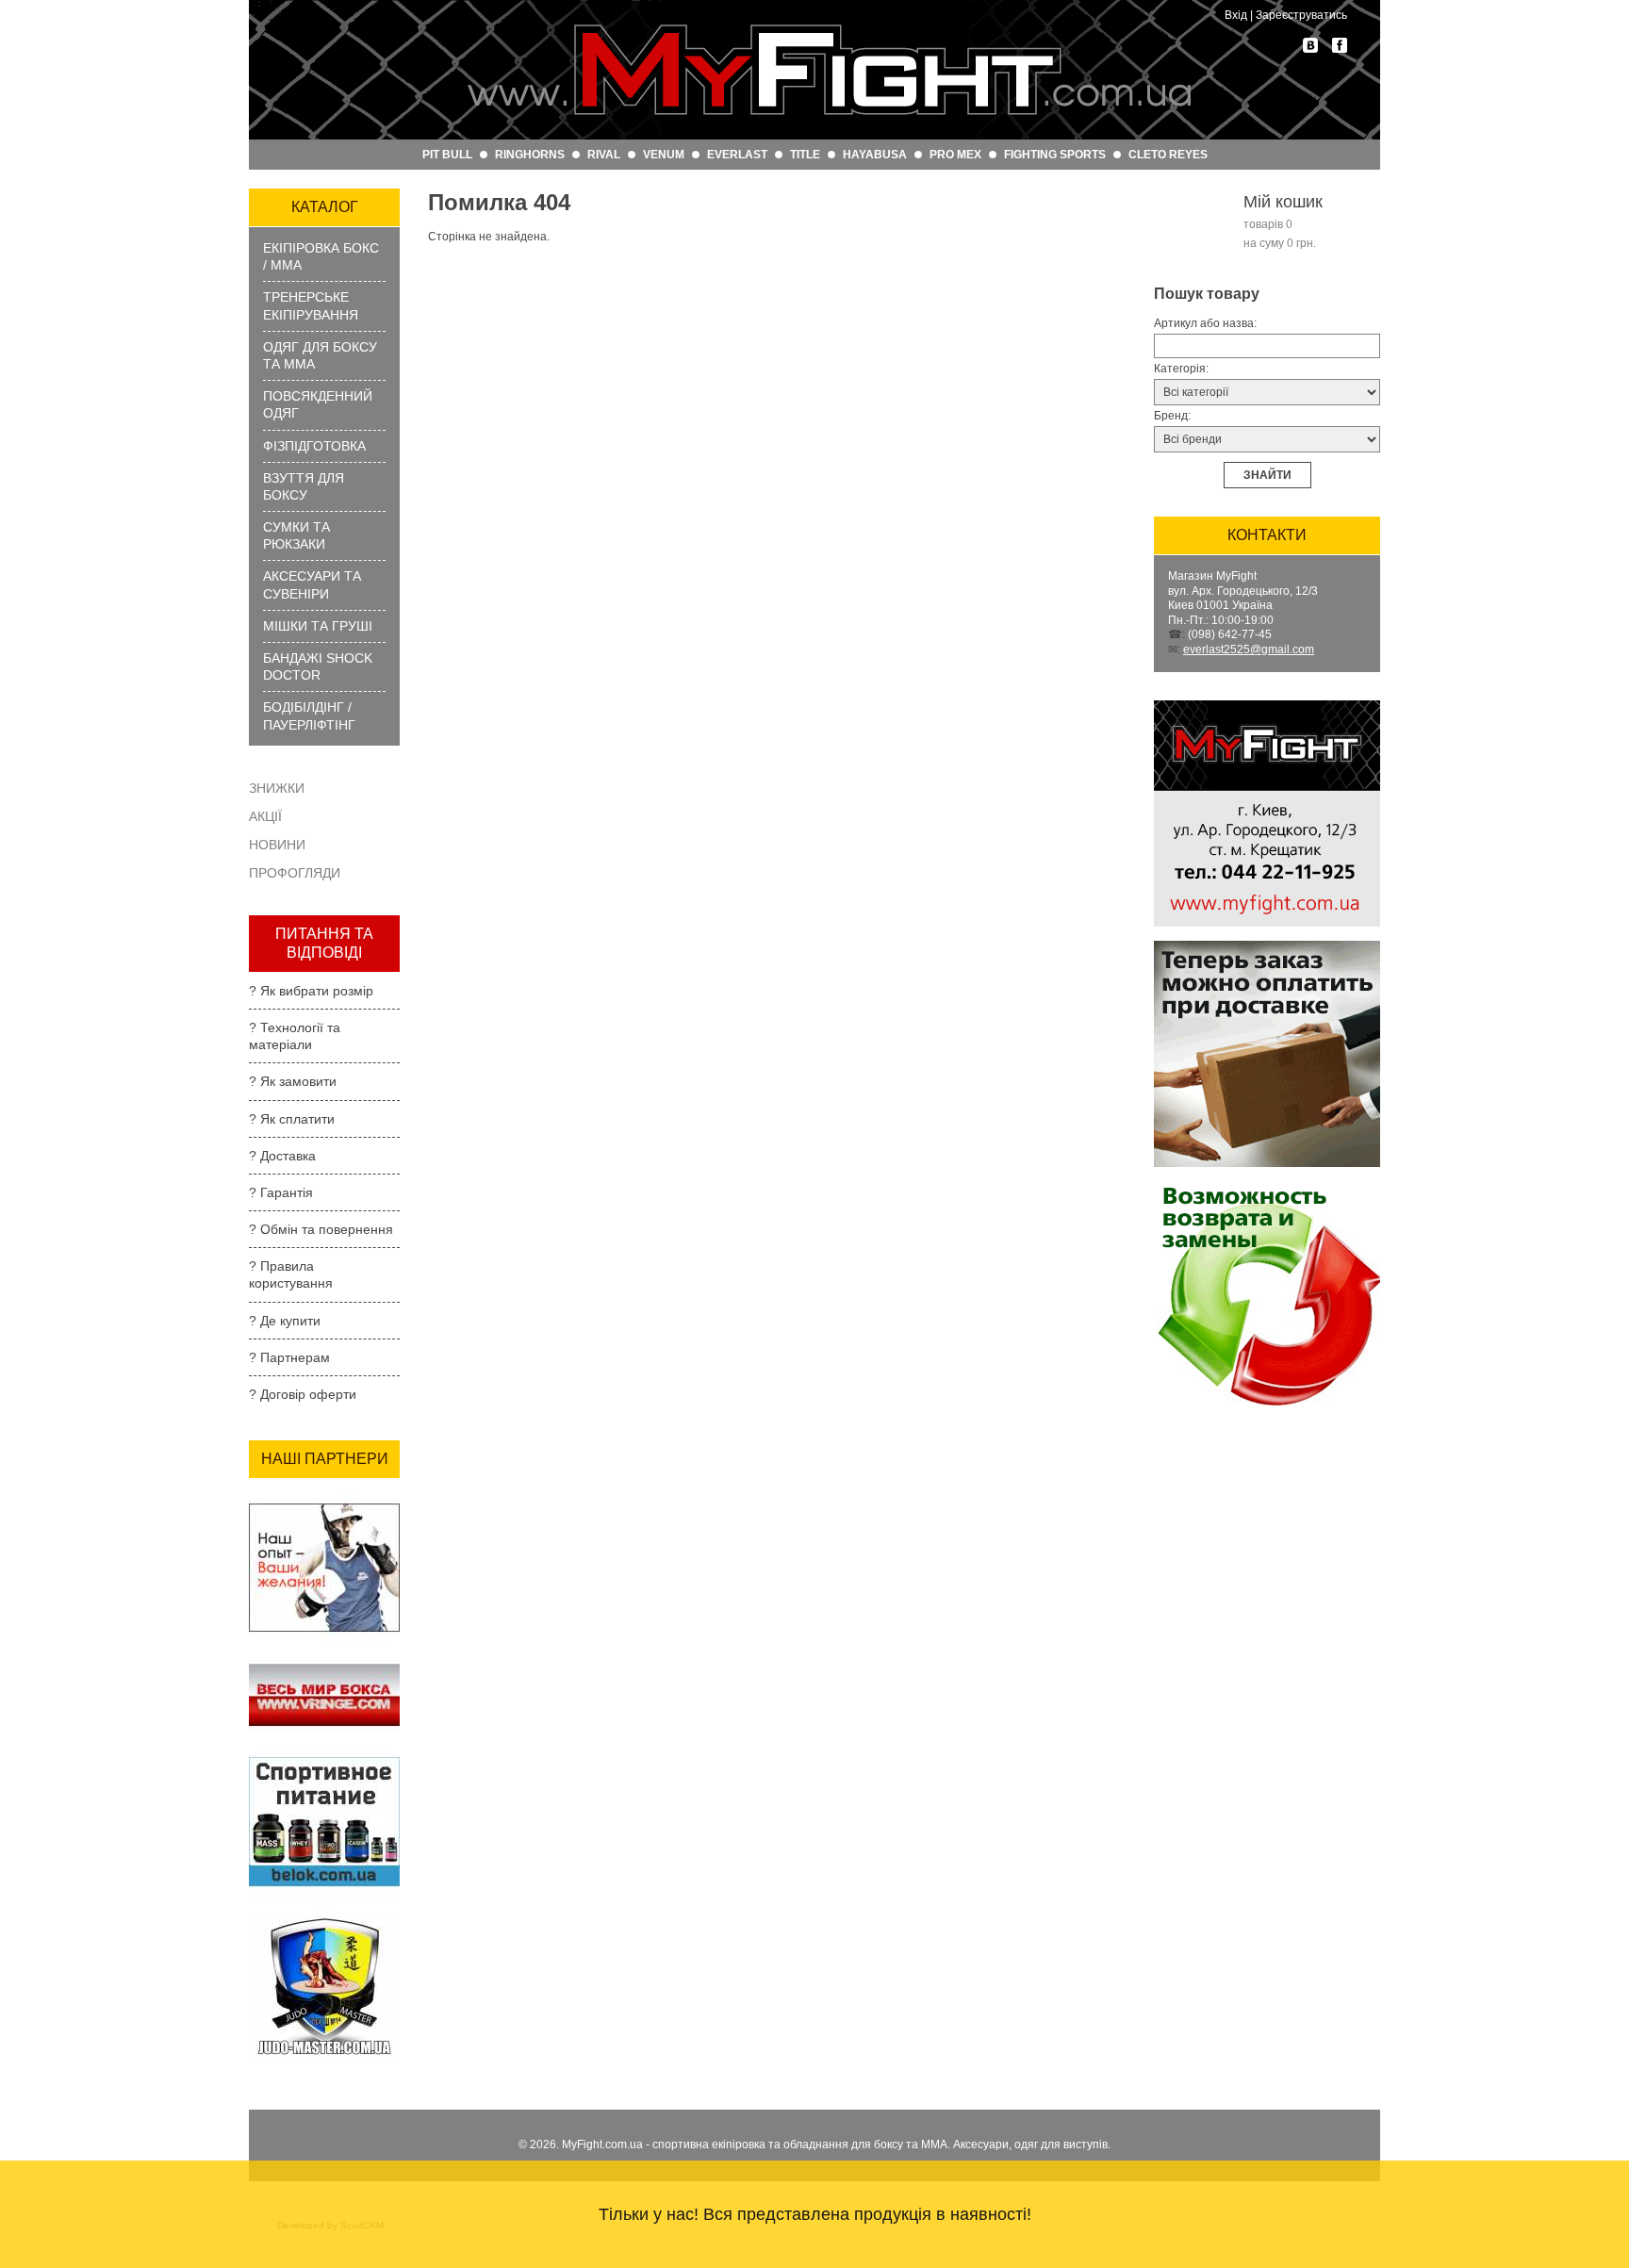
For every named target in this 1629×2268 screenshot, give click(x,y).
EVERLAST (737, 155)
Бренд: (1172, 416)
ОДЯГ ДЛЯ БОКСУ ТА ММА (320, 355)
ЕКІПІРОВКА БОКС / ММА (321, 256)
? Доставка (282, 1156)
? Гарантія (281, 1192)
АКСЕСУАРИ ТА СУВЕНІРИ (312, 584)
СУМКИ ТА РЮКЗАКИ (296, 535)
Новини (277, 845)
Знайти (1267, 475)
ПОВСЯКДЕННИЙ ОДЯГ (318, 404)
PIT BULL (447, 155)
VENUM (664, 155)
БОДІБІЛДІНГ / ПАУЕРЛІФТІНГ (309, 715)
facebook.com (1340, 45)
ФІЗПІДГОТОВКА (314, 446)
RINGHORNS (530, 155)
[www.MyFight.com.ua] (829, 70)
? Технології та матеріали (295, 1036)
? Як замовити (293, 1081)
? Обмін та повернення (321, 1229)
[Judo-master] (324, 1917)
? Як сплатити (292, 1119)
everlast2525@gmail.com (1249, 649)
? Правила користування (291, 1274)
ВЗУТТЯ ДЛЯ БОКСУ (304, 486)
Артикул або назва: (1205, 323)
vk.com (1310, 45)
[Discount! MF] (324, 1498)
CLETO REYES (1168, 155)
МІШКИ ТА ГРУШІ (318, 626)
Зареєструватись (1301, 15)
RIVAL (604, 155)
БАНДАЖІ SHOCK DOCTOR (318, 666)
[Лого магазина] (1267, 706)
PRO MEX (955, 155)
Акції (265, 816)
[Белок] (324, 1752)
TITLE (805, 155)
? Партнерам (289, 1357)
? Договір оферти (303, 1394)
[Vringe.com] (324, 1663)
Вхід (1236, 15)
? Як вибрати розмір (311, 991)
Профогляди (295, 873)
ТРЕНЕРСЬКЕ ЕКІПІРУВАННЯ (311, 305)
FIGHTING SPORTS (1055, 155)
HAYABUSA (875, 155)
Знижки (277, 788)
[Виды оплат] (1267, 946)
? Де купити (285, 1321)
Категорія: (1181, 369)
